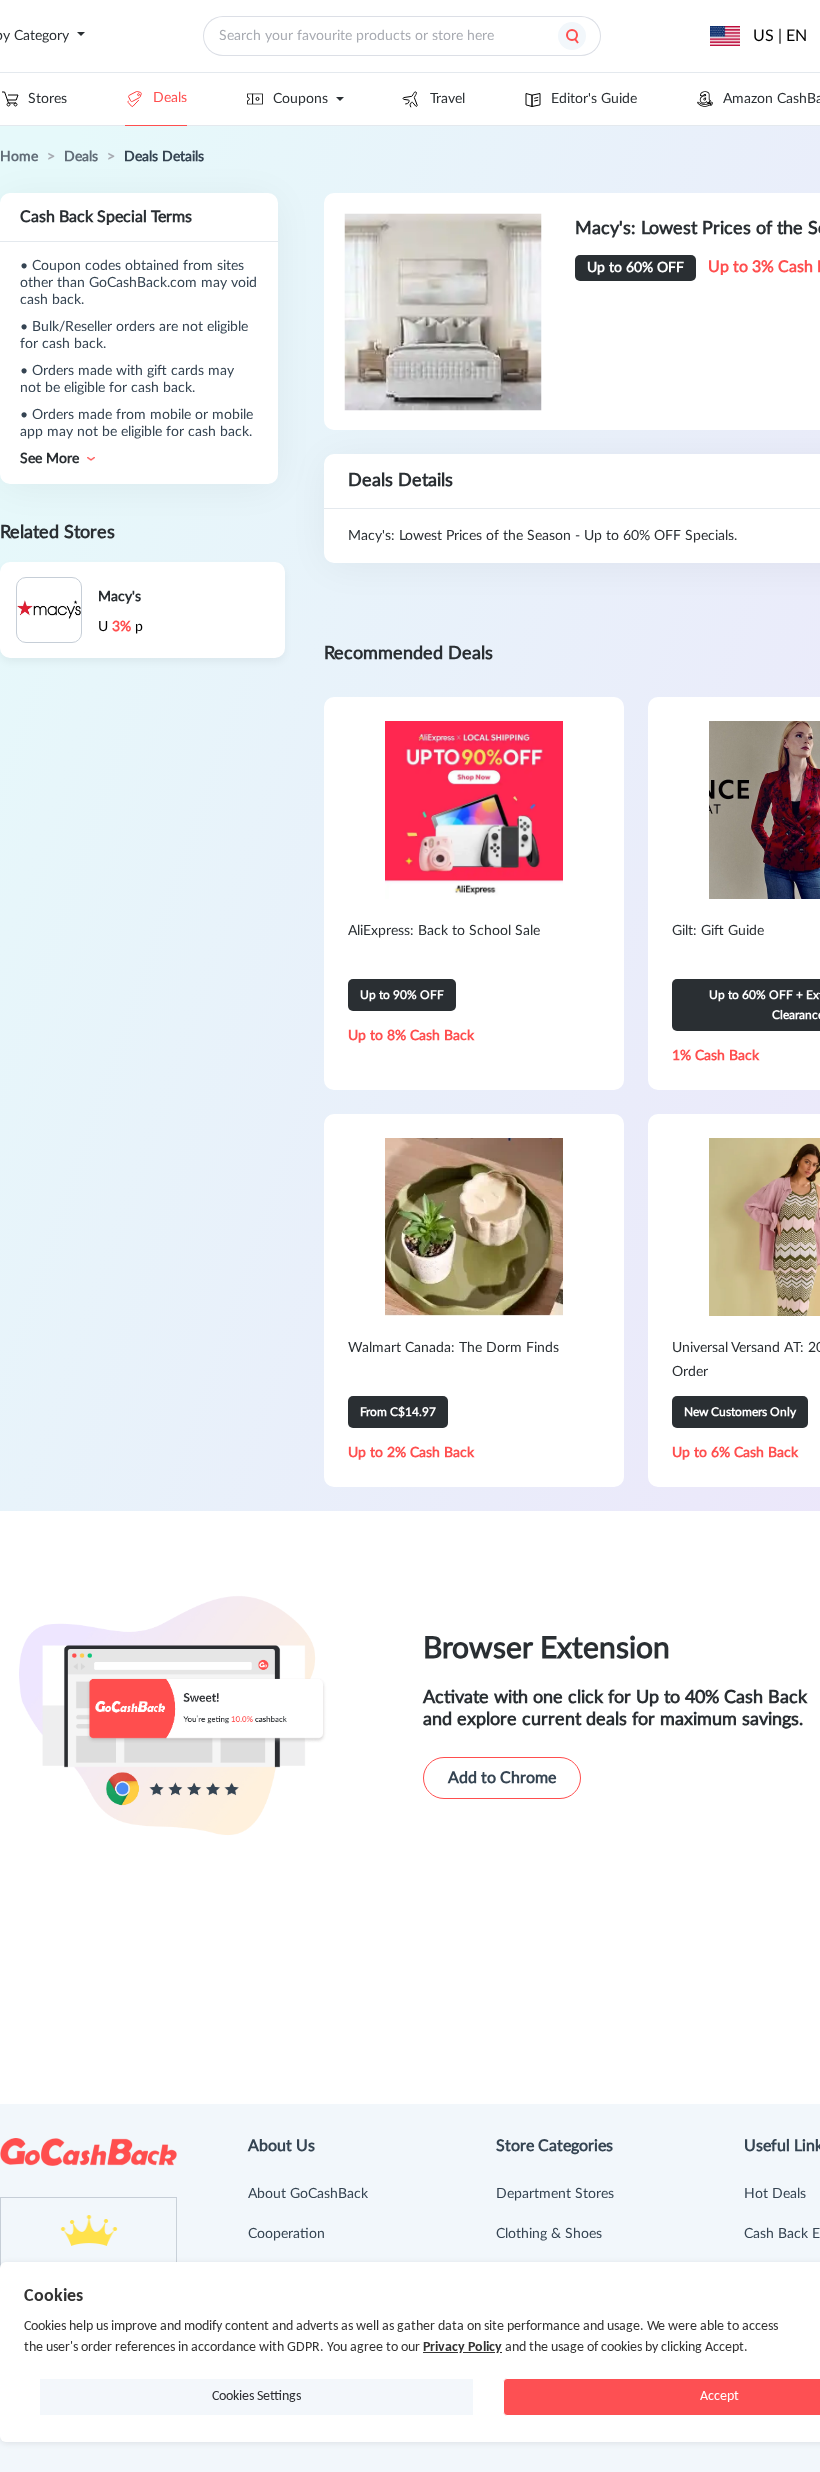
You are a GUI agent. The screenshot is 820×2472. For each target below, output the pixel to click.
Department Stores (555, 2194)
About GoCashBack (308, 2194)
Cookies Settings (256, 2396)
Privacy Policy (462, 2347)
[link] (19, 157)
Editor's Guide (594, 99)
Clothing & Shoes (549, 2234)
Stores (47, 99)
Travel (447, 99)
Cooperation (286, 2234)
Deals (170, 98)
